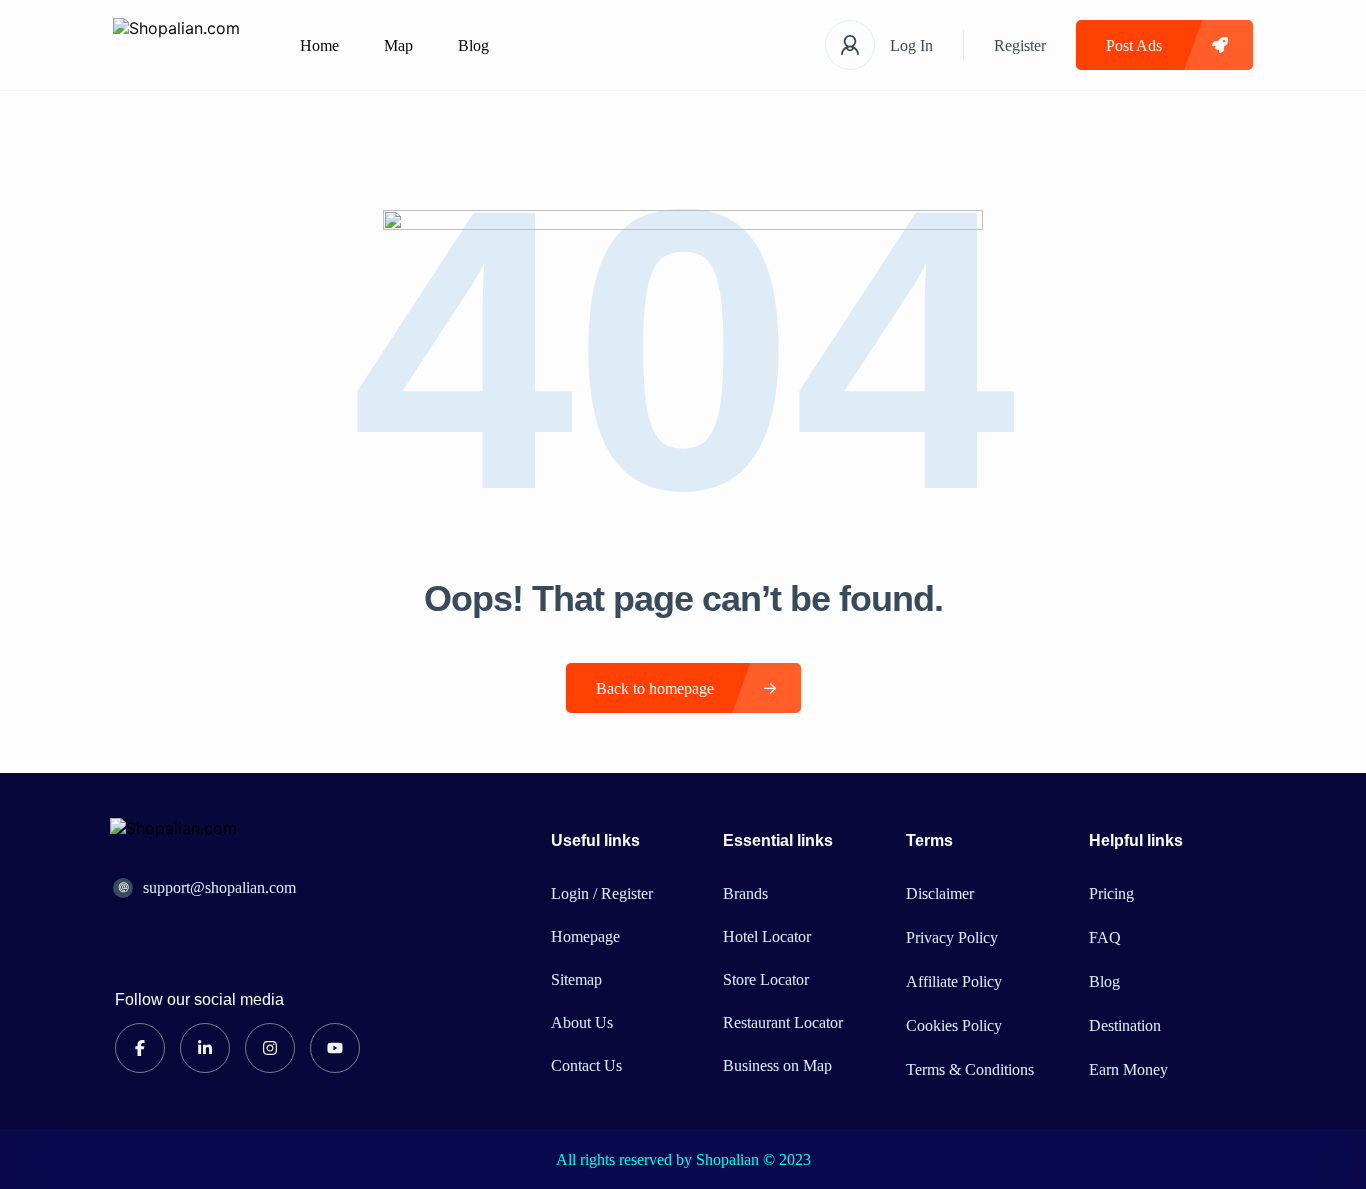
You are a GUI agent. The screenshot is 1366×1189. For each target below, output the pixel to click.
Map (398, 45)
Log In (911, 45)
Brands (745, 893)
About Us (582, 1022)
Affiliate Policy (954, 981)
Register (1020, 45)
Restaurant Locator (783, 1022)
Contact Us (586, 1065)
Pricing (1111, 893)
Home (319, 45)
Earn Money (1128, 1069)
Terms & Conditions (970, 1069)
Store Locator (766, 979)
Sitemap (576, 979)
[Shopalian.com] (176, 45)
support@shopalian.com (219, 887)
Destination (1125, 1025)
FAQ (1105, 937)
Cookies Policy (954, 1025)
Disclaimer (940, 893)
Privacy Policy (952, 937)
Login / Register (602, 893)
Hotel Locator (767, 936)
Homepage (585, 936)
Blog (473, 45)
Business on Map (777, 1065)
